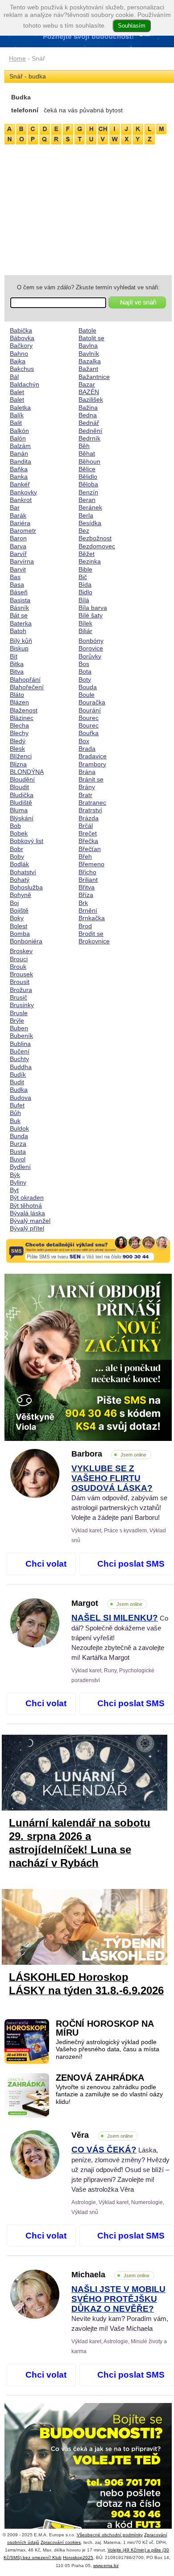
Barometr (23, 531)
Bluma (19, 810)
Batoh (18, 631)
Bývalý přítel (27, 1228)
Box (84, 741)
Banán (19, 453)
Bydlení (20, 1167)
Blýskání (22, 818)
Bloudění (22, 779)
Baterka (21, 623)
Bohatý (20, 880)
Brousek (21, 974)
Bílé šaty (91, 615)
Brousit (20, 982)
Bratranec (92, 802)
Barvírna (22, 561)
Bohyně (21, 895)
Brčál (86, 826)
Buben (19, 1028)
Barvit (18, 569)
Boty (85, 679)
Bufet (17, 1105)
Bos (84, 664)
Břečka (88, 841)
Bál (14, 377)
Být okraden (27, 1197)
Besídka (90, 523)
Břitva (87, 887)
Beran (87, 500)
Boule (87, 695)
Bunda (19, 1136)
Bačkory (21, 346)
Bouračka (92, 702)
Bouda (88, 687)
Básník (19, 608)
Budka (19, 1090)
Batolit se (91, 338)
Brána (87, 772)
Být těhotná (26, 1206)
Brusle (19, 1013)
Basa (17, 584)
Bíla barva (93, 608)
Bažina (88, 407)
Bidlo (85, 592)
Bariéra (20, 523)
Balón (18, 438)
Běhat (87, 453)
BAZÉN (89, 392)
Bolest (19, 926)
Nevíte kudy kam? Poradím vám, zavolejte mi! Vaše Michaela (120, 2309)
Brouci (19, 959)
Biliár (85, 631)
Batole (87, 330)
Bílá (84, 600)
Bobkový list (27, 841)
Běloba (88, 484)
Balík (17, 415)
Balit (16, 423)
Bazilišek (91, 399)
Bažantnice (94, 377)
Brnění (88, 910)
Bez (84, 531)
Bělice (87, 469)
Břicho (87, 872)
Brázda (89, 818)
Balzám (20, 446)
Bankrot (21, 500)
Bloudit (19, 787)
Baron (18, 538)
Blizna (18, 764)
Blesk (17, 749)
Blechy (19, 733)
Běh (84, 446)
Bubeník (21, 1036)
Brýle (17, 1021)
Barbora (109, 1454)
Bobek (19, 833)
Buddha (21, 1067)
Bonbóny (91, 641)
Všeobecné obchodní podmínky (110, 2535)
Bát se (19, 615)
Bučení (20, 1051)
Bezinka (90, 561)
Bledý (18, 741)
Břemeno (91, 864)
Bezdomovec (97, 546)
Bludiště (21, 802)
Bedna (88, 415)
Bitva (17, 671)
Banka (19, 477)
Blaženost (24, 710)
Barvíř (18, 554)
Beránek (90, 507)
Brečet (88, 833)
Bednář (89, 423)
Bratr (85, 795)
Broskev (21, 951)
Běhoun (89, 461)
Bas (15, 577)
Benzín (88, 492)
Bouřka (89, 733)
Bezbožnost (95, 538)
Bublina (20, 1044)
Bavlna (88, 346)
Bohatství (23, 872)
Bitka (17, 664)
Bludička (22, 795)
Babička (21, 330)
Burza (18, 1144)
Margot (107, 1603)
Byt (14, 1190)
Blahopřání (25, 679)
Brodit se (91, 934)
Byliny (18, 1182)
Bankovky (23, 492)
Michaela (110, 2275)
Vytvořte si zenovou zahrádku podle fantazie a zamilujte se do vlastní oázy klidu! (109, 2095)
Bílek (85, 623)
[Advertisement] (88, 208)
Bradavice (93, 756)
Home (17, 58)
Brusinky (22, 1005)
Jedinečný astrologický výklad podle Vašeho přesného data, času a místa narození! (108, 2049)
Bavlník (89, 354)
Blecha (19, 725)
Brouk (18, 967)
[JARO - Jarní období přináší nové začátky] (88, 1357)
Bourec (89, 718)
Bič (83, 577)
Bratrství (90, 810)
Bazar (87, 384)
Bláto (17, 695)
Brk (83, 903)
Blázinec (22, 718)
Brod (85, 926)
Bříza (86, 895)
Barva (18, 546)
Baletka (20, 407)
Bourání (90, 710)
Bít (14, 656)
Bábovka (22, 338)
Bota (85, 671)
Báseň (19, 592)
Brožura (21, 990)
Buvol (18, 1159)
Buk (15, 1121)
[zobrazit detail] (35, 1496)
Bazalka (90, 361)
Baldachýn (25, 384)
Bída (85, 584)
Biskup (19, 648)
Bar (15, 507)
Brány (87, 787)
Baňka (19, 469)
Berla (86, 515)
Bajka (18, 361)
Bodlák (19, 864)
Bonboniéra (26, 941)
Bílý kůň (21, 641)
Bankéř (20, 484)
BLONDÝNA (27, 772)
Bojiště (19, 910)
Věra (102, 2135)
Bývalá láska (27, 1213)
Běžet (87, 554)
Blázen (19, 702)
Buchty (19, 1059)
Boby (17, 856)
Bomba (20, 934)
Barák (18, 515)
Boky (17, 918)
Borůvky (90, 656)
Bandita (21, 461)
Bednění (90, 431)
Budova (21, 1098)
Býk (15, 1175)
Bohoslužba (26, 887)
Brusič (19, 997)
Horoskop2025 (78, 2557)
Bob (15, 826)
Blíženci (21, 756)
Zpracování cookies (61, 2542)
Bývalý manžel (30, 1221)
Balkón (19, 431)
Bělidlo (88, 477)
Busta (18, 1152)
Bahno (19, 354)
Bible (85, 569)
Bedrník (89, 438)
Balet (17, 392)
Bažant (88, 369)
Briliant (88, 880)
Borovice (91, 648)
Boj (14, 903)
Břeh (85, 856)
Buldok (19, 1128)
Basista (20, 600)
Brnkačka (92, 918)
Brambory (92, 764)
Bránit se (91, 779)
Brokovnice (94, 941)
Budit (17, 1082)
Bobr (17, 849)
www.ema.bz (106, 2566)
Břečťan (90, 849)
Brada (87, 749)
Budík (18, 1074)
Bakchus (22, 369)
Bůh (15, 1113)
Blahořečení (27, 687)
